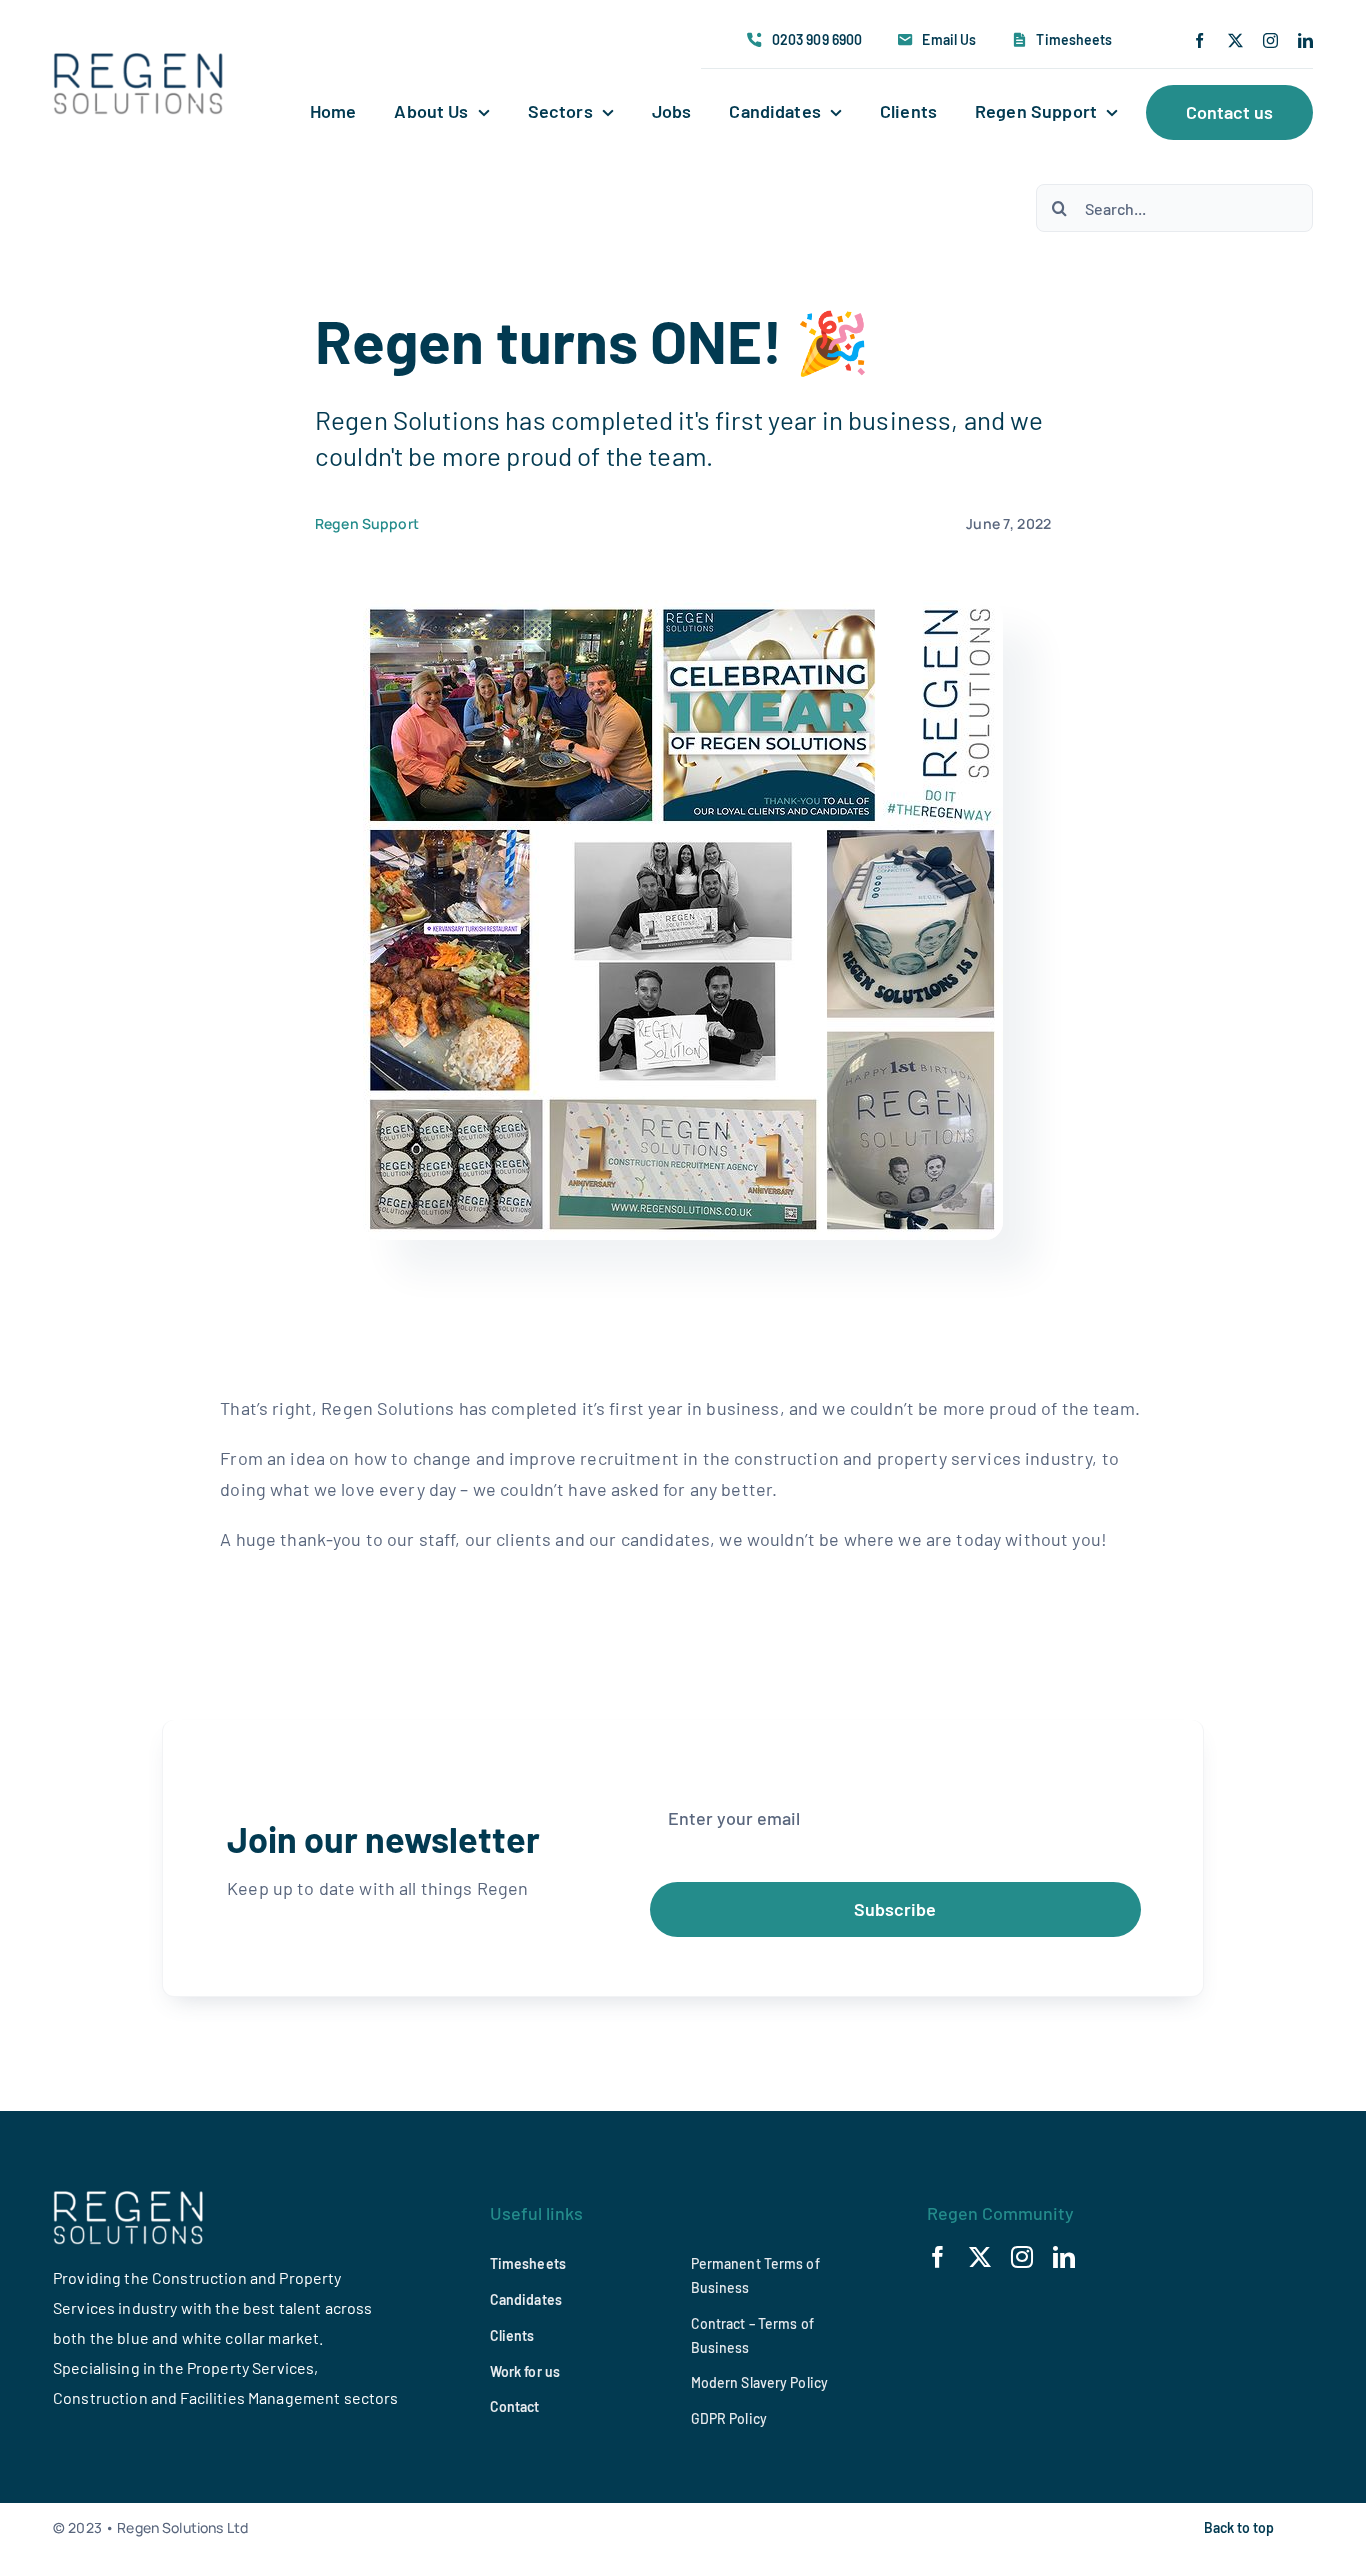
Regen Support (367, 523)
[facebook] (1199, 40)
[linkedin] (1305, 40)
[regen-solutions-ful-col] (139, 62)
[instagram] (1270, 40)
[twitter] (1235, 40)
